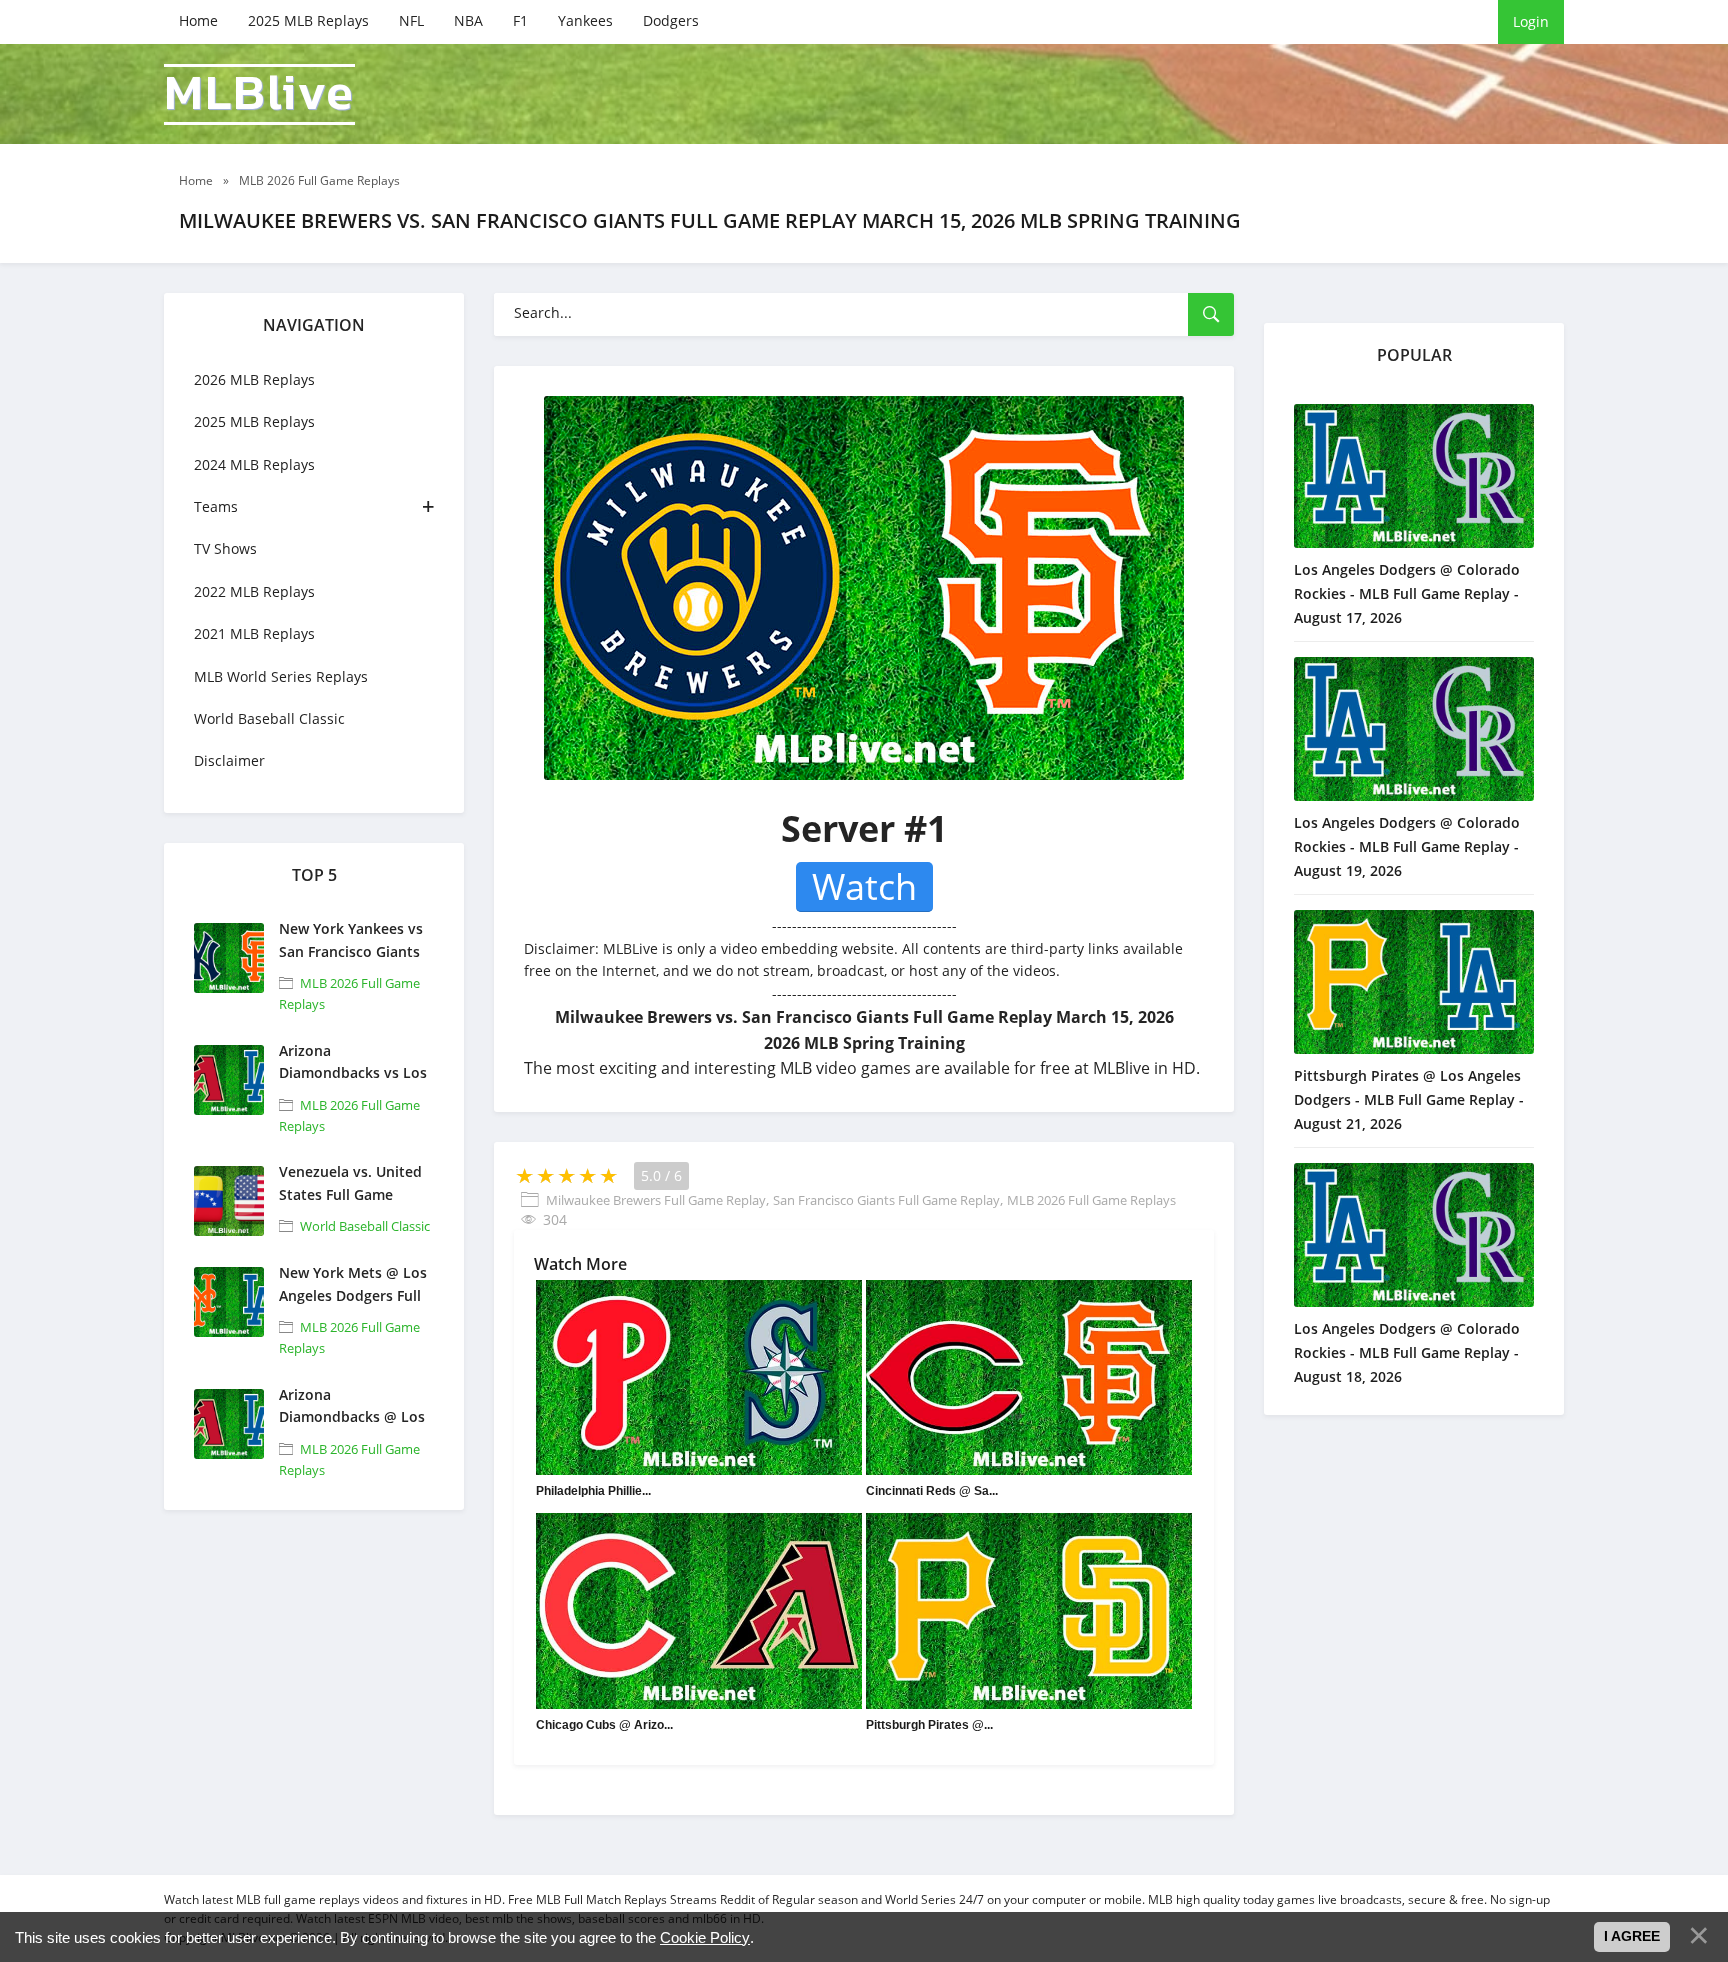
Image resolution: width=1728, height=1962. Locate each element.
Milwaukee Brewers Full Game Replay (656, 1200)
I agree (1632, 1936)
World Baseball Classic (269, 718)
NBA (468, 20)
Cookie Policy (705, 1937)
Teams (216, 506)
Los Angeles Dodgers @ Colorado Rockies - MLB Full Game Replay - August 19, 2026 (1407, 846)
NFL (411, 20)
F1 (520, 20)
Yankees (585, 20)
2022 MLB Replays (254, 591)
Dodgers (671, 20)
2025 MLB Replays (308, 20)
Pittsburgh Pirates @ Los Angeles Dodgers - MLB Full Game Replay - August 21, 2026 (1409, 1099)
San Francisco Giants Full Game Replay (886, 1200)
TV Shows (225, 548)
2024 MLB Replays (254, 464)
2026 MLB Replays (254, 379)
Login (1531, 21)
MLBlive (259, 94)
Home (198, 20)
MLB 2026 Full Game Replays (1091, 1200)
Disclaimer (229, 760)
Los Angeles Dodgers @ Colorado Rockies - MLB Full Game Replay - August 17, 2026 (1407, 593)
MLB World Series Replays (281, 676)
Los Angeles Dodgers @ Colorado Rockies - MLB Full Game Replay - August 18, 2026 (1407, 1352)
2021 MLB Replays (254, 633)
